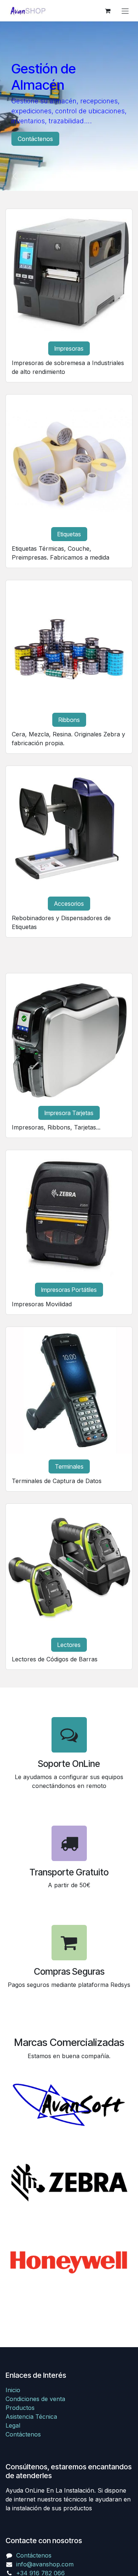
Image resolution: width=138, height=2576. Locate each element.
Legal (13, 2425)
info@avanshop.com (45, 2564)
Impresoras (69, 348)
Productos (20, 2408)
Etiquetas (69, 534)
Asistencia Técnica (31, 2417)
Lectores (69, 1645)
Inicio (13, 2390)
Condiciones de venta (35, 2399)
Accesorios (69, 904)
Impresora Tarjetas (69, 1113)
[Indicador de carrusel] (63, 176)
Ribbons (69, 720)
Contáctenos (35, 139)
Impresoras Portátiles (69, 1290)
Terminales (69, 1466)
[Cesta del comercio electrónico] (107, 11)
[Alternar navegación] (125, 11)
